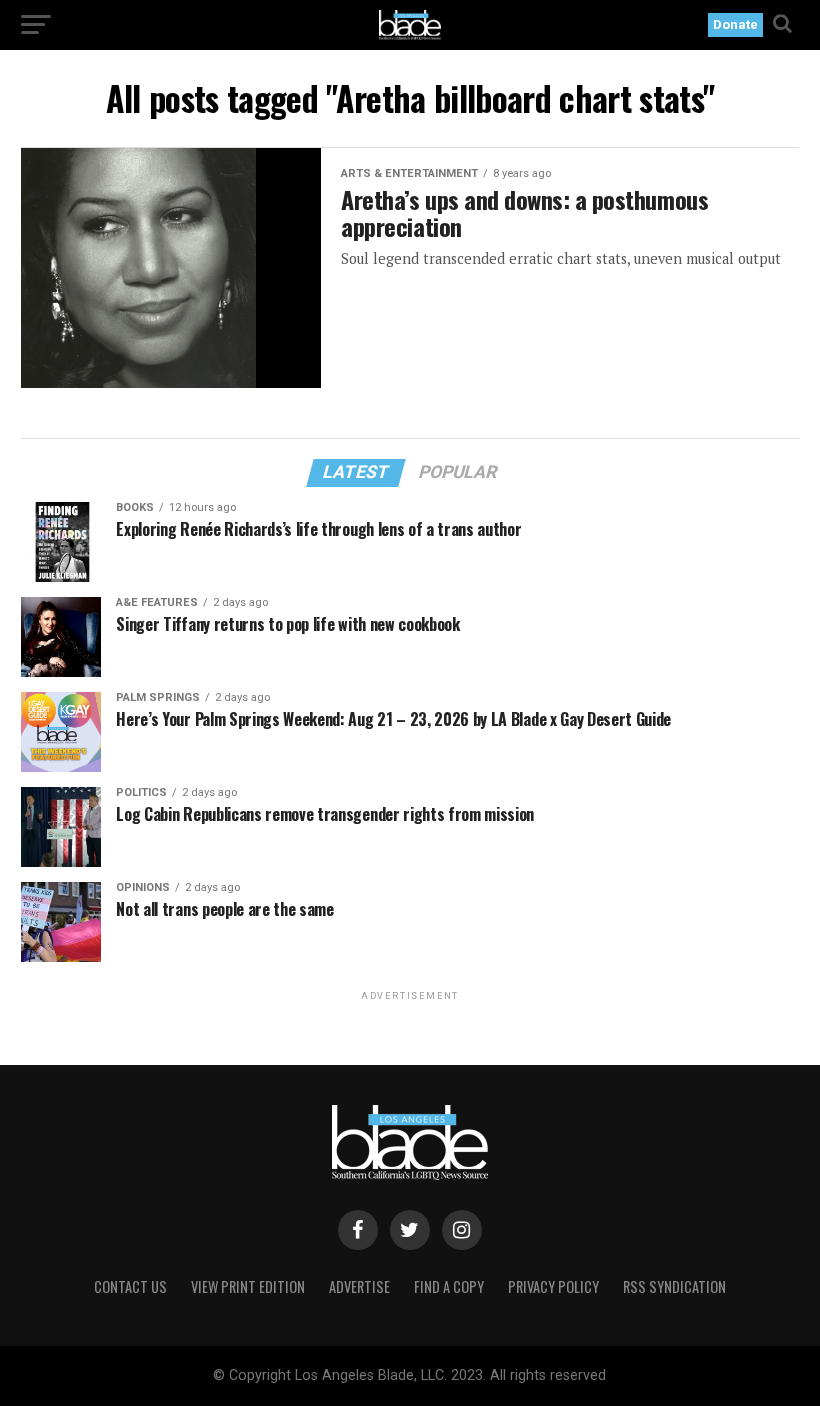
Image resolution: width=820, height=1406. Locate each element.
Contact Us (130, 1286)
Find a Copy (449, 1286)
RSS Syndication (674, 1286)
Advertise (359, 1286)
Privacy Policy (553, 1286)
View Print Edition (248, 1286)
